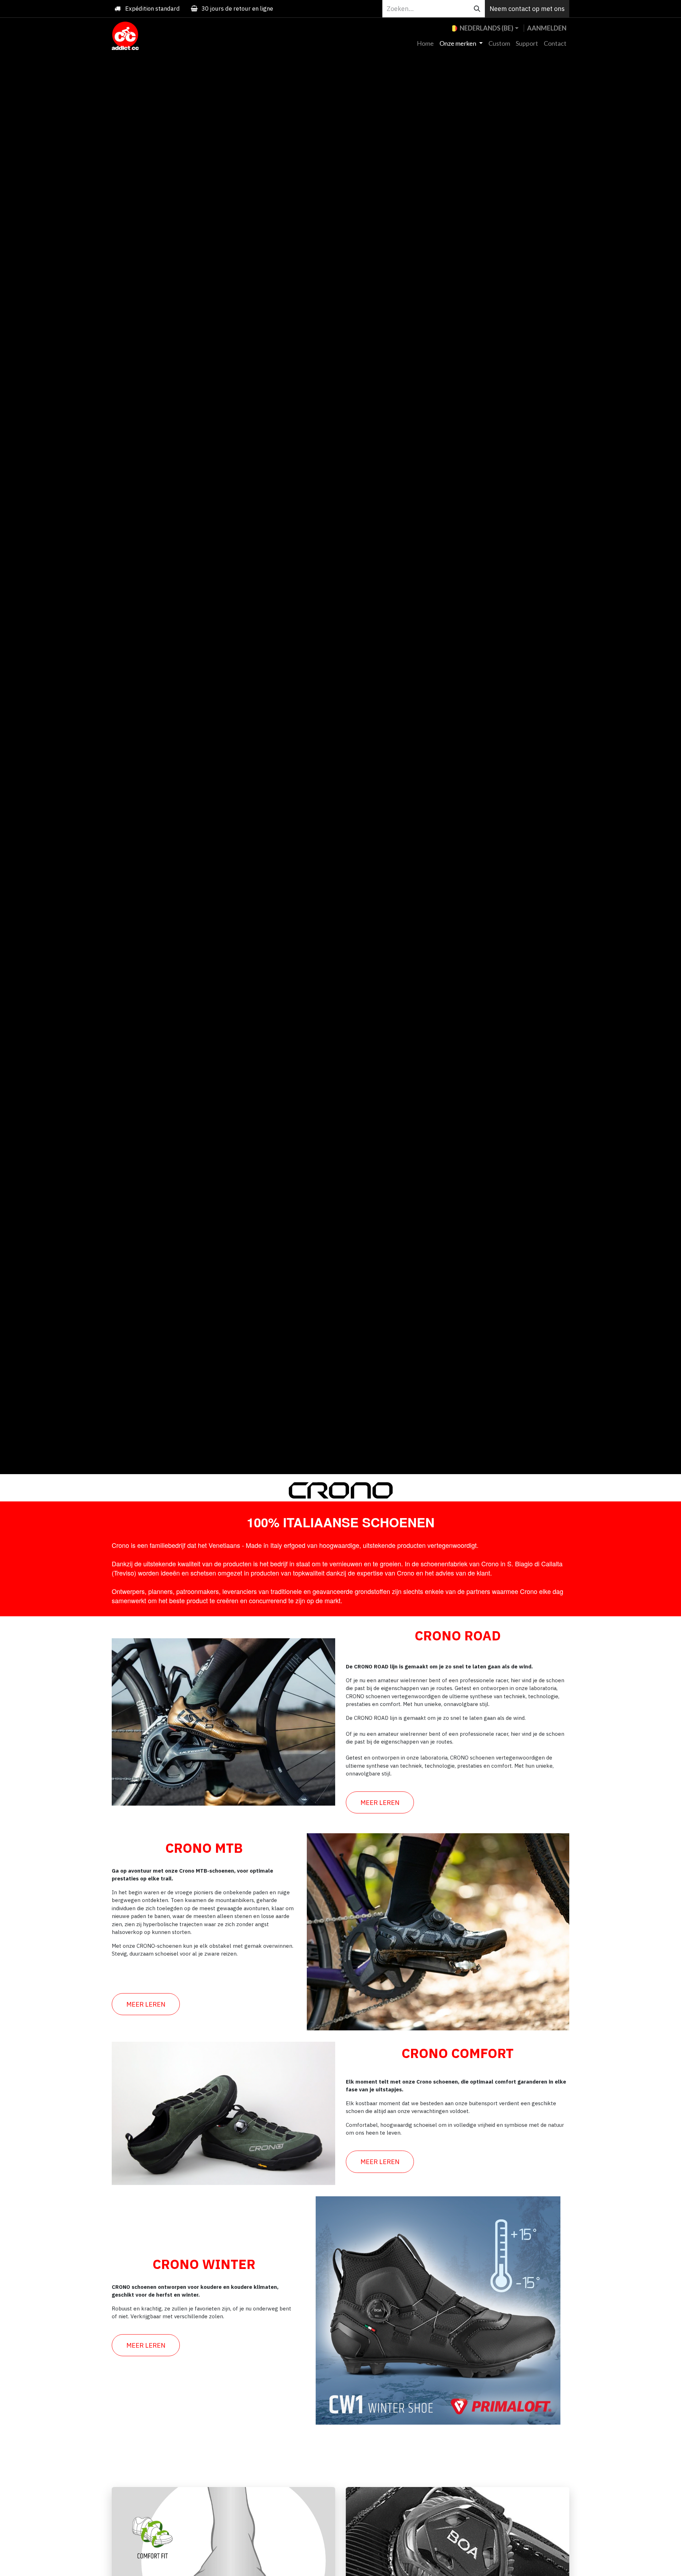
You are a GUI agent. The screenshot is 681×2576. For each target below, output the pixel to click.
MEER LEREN (380, 1802)
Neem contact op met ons (527, 9)
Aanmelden (547, 28)
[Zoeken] (477, 9)
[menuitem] (425, 43)
